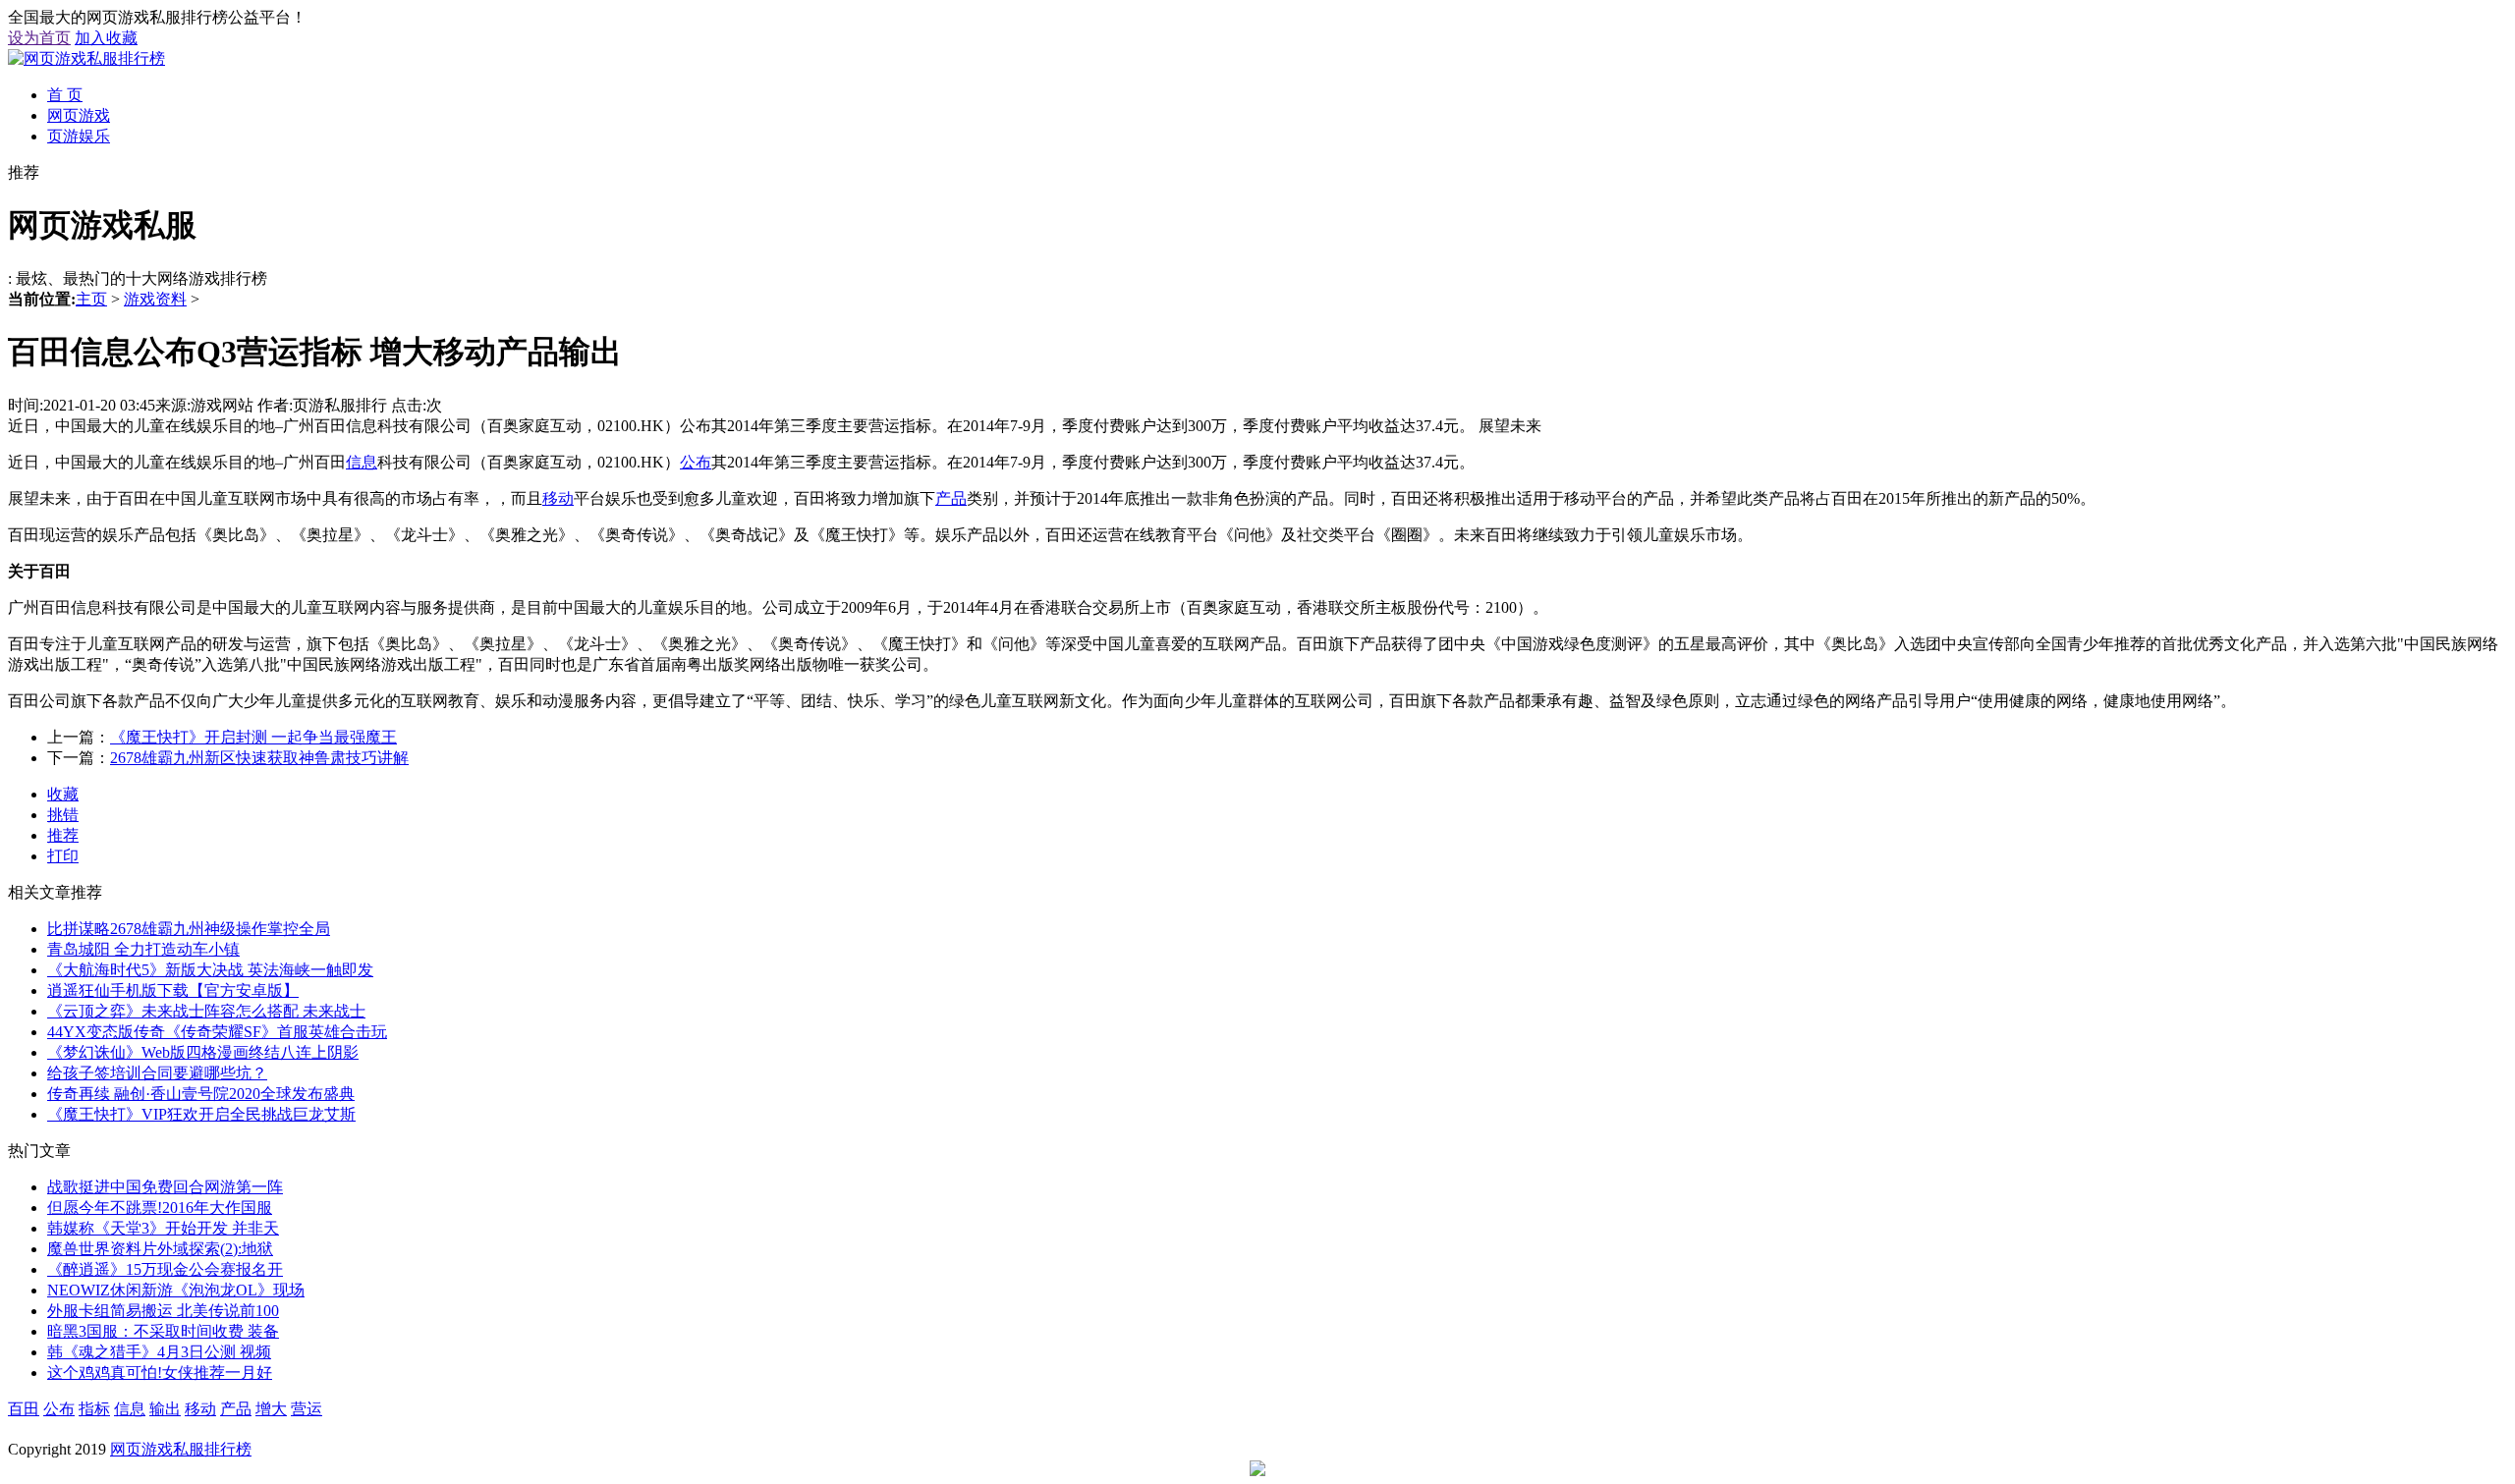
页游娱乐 (79, 136)
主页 (91, 299)
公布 (696, 462)
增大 (271, 1409)
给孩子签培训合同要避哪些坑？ (157, 1073)
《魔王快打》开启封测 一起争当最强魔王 (253, 737)
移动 (558, 498)
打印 (63, 856)
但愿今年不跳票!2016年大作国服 (160, 1208)
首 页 (65, 95)
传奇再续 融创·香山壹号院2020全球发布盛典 (201, 1094)
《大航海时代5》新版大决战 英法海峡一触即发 (210, 970)
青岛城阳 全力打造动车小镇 (143, 949)
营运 (307, 1409)
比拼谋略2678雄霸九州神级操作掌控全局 (189, 929)
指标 (94, 1409)
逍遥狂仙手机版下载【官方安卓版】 (173, 990)
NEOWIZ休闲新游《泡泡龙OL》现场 (176, 1290)
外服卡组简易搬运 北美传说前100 (163, 1311)
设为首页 (39, 38)
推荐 (63, 835)
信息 (362, 462)
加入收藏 (106, 38)
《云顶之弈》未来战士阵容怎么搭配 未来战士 (206, 1011)
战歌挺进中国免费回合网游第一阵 (165, 1187)
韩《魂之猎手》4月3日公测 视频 (159, 1352)
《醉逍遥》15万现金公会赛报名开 (165, 1269)
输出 (165, 1409)
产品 (951, 498)
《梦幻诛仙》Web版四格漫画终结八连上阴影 (203, 1052)
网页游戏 (79, 115)
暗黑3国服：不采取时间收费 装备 (163, 1331)
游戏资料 (155, 299)
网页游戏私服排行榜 (181, 1449)
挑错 (63, 815)
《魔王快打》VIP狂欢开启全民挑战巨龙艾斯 (201, 1114)
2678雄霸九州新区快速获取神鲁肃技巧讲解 (259, 758)
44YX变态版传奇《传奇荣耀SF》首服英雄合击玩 (217, 1032)
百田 (24, 1409)
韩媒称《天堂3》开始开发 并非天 (163, 1228)
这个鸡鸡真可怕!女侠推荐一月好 (160, 1373)
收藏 (63, 794)
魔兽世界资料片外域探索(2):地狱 (160, 1249)
